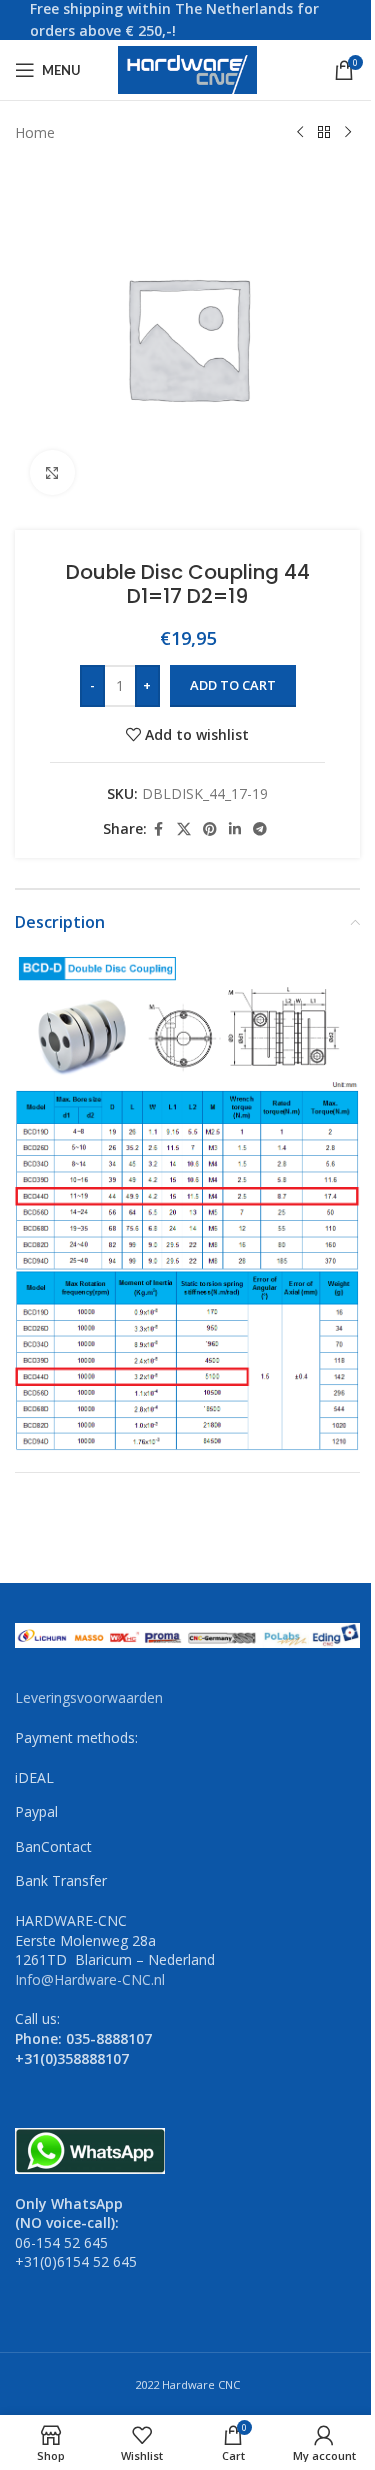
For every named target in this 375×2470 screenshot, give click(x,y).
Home (35, 132)
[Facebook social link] (159, 829)
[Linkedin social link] (235, 829)
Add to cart (233, 685)
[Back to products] (324, 133)
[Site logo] (188, 68)
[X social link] (184, 829)
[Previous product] (300, 133)
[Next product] (348, 133)
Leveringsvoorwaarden (89, 1697)
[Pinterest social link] (210, 829)
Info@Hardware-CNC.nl (90, 1979)
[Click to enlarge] (52, 472)
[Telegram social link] (260, 829)
